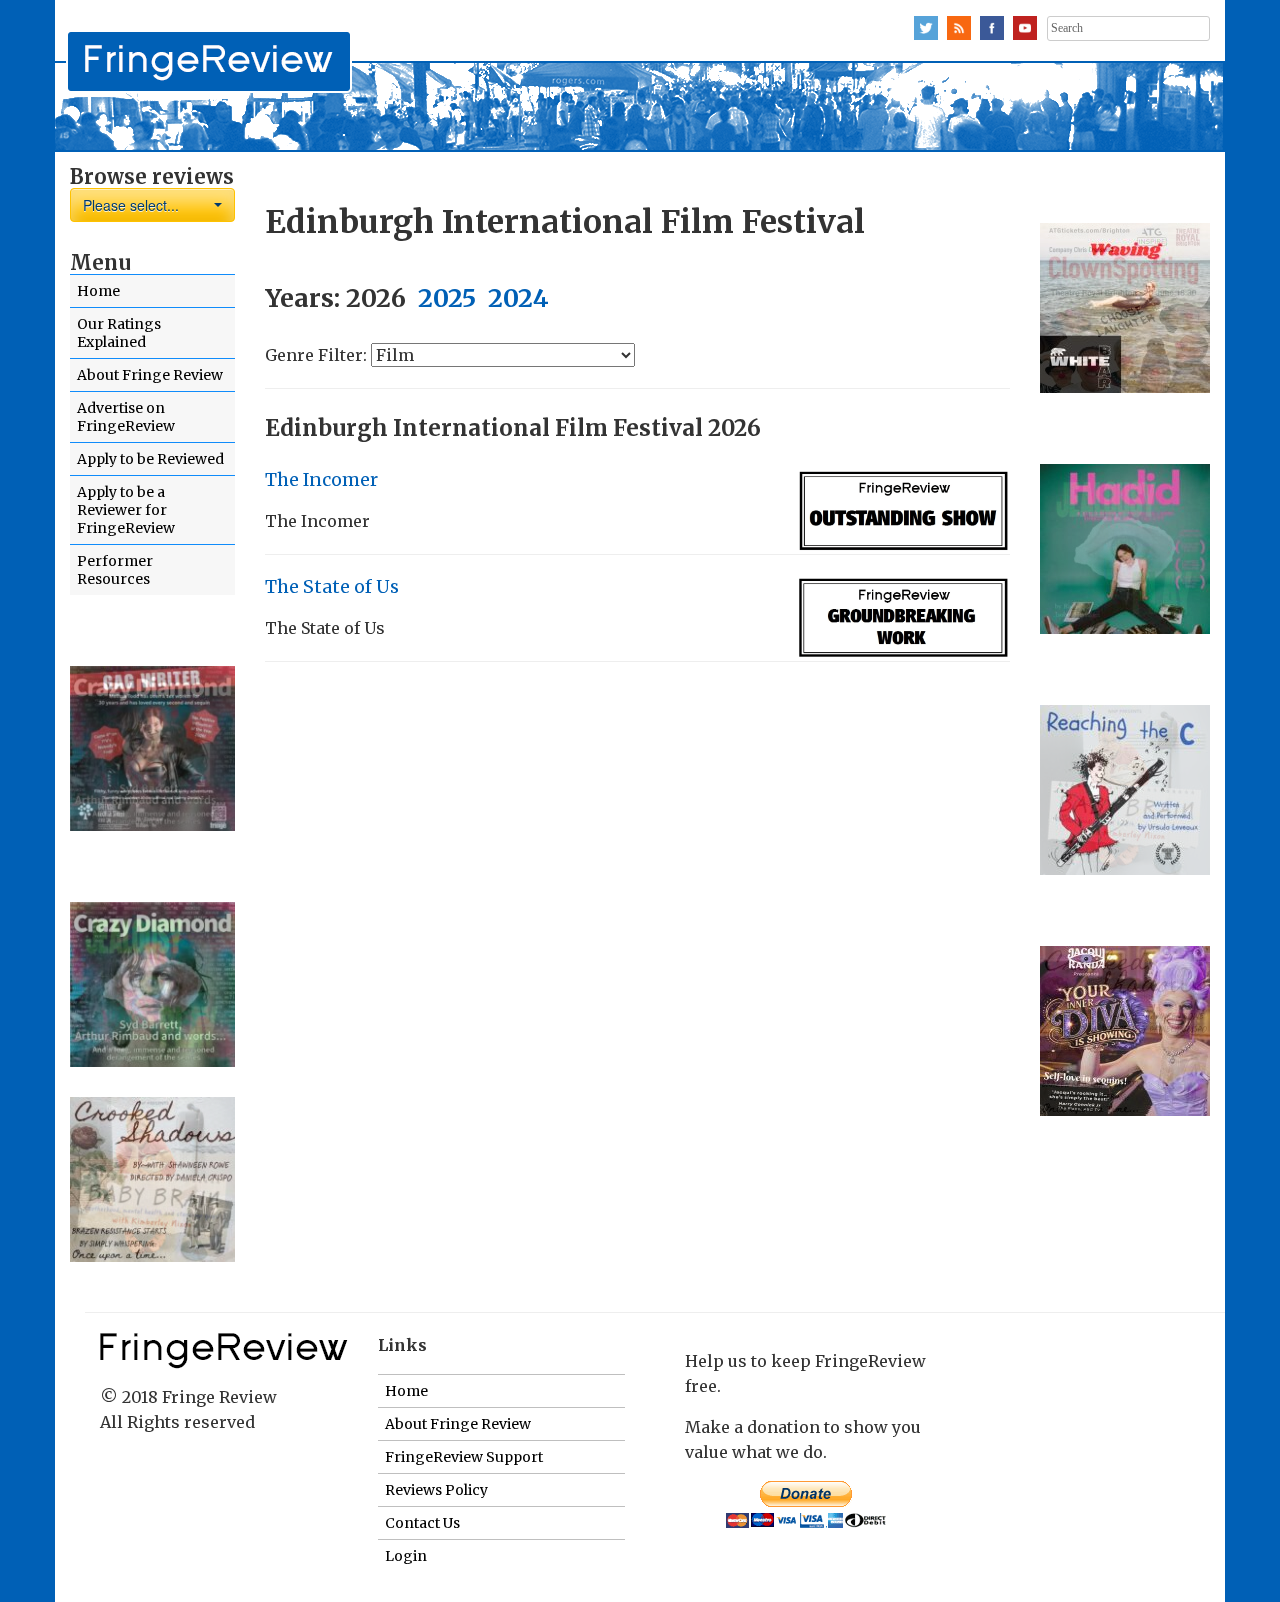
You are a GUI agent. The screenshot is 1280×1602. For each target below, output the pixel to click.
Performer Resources (115, 570)
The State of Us (332, 587)
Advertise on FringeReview (126, 417)
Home (98, 291)
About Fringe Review (150, 375)
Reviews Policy (436, 1490)
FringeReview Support (464, 1457)
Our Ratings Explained (119, 333)
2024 (518, 298)
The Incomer (321, 480)
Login (406, 1556)
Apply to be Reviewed (150, 459)
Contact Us (422, 1523)
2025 (447, 298)
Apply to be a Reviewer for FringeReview (126, 510)
